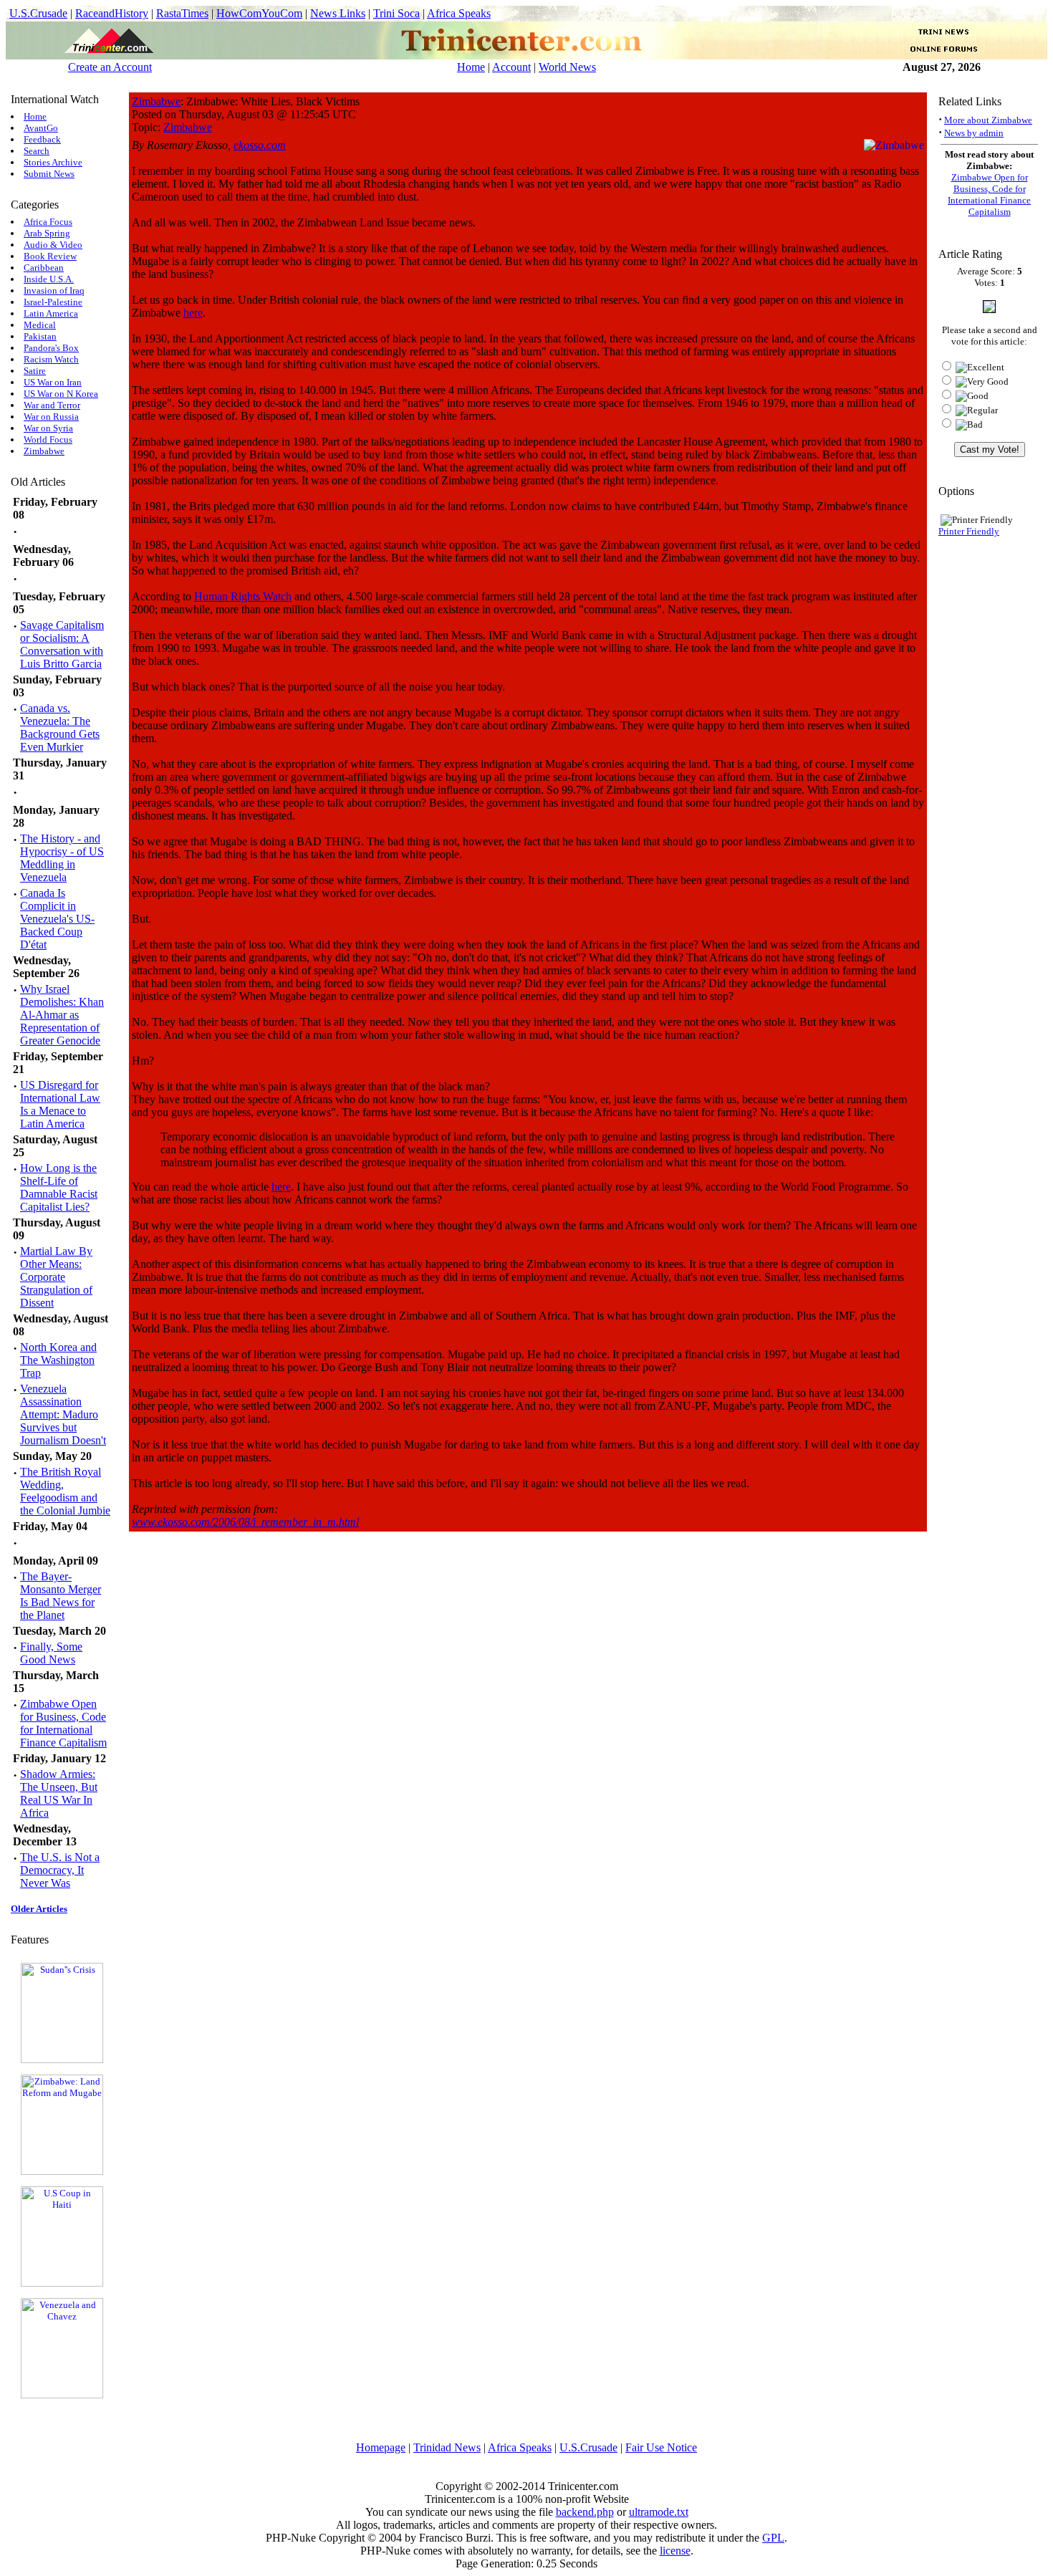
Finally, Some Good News (51, 1653)
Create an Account (110, 67)
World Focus (48, 439)
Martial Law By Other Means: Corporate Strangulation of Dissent (56, 1277)
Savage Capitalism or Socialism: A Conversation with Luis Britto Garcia (62, 644)
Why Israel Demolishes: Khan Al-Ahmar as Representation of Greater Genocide (62, 1015)
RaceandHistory (112, 13)
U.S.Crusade (38, 13)
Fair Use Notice (661, 2447)
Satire (35, 371)
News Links (338, 13)
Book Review (50, 256)
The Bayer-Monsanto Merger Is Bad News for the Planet (61, 1596)
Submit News (49, 174)
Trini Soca (396, 13)
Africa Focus (48, 222)
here (193, 313)
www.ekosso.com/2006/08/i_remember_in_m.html (245, 1522)
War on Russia (51, 417)
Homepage (381, 2447)
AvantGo (41, 128)
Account (511, 67)
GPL (773, 2538)
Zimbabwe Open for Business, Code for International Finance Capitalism (63, 1723)
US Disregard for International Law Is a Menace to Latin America (60, 1104)
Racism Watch (51, 359)
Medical (40, 325)
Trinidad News (447, 2447)
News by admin (974, 133)
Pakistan (40, 336)
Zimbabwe (44, 451)
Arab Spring (47, 233)
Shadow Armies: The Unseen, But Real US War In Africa (59, 1793)
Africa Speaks (459, 13)
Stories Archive (53, 162)
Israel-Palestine (53, 302)
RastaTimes (182, 13)
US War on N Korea (61, 394)
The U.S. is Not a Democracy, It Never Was (60, 1870)
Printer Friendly (969, 531)
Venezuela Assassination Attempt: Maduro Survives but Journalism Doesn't (63, 1414)
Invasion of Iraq (54, 290)
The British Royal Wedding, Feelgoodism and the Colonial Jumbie (65, 1491)
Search (37, 151)
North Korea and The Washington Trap (58, 1360)
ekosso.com (260, 145)
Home (471, 67)
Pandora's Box (51, 348)
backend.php (585, 2512)
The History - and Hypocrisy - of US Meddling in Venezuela (62, 858)
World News (567, 67)
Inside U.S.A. (49, 279)
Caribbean (44, 268)
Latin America (51, 313)
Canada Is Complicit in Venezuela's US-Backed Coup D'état (57, 919)
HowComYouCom (259, 13)
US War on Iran (53, 382)
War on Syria (48, 428)
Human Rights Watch (243, 596)
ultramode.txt (659, 2512)
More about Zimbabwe (988, 120)
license (675, 2551)
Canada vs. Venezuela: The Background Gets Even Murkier (60, 727)
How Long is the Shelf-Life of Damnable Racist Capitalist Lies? (59, 1187)
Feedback (42, 139)
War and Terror (52, 405)
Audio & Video (53, 245)
